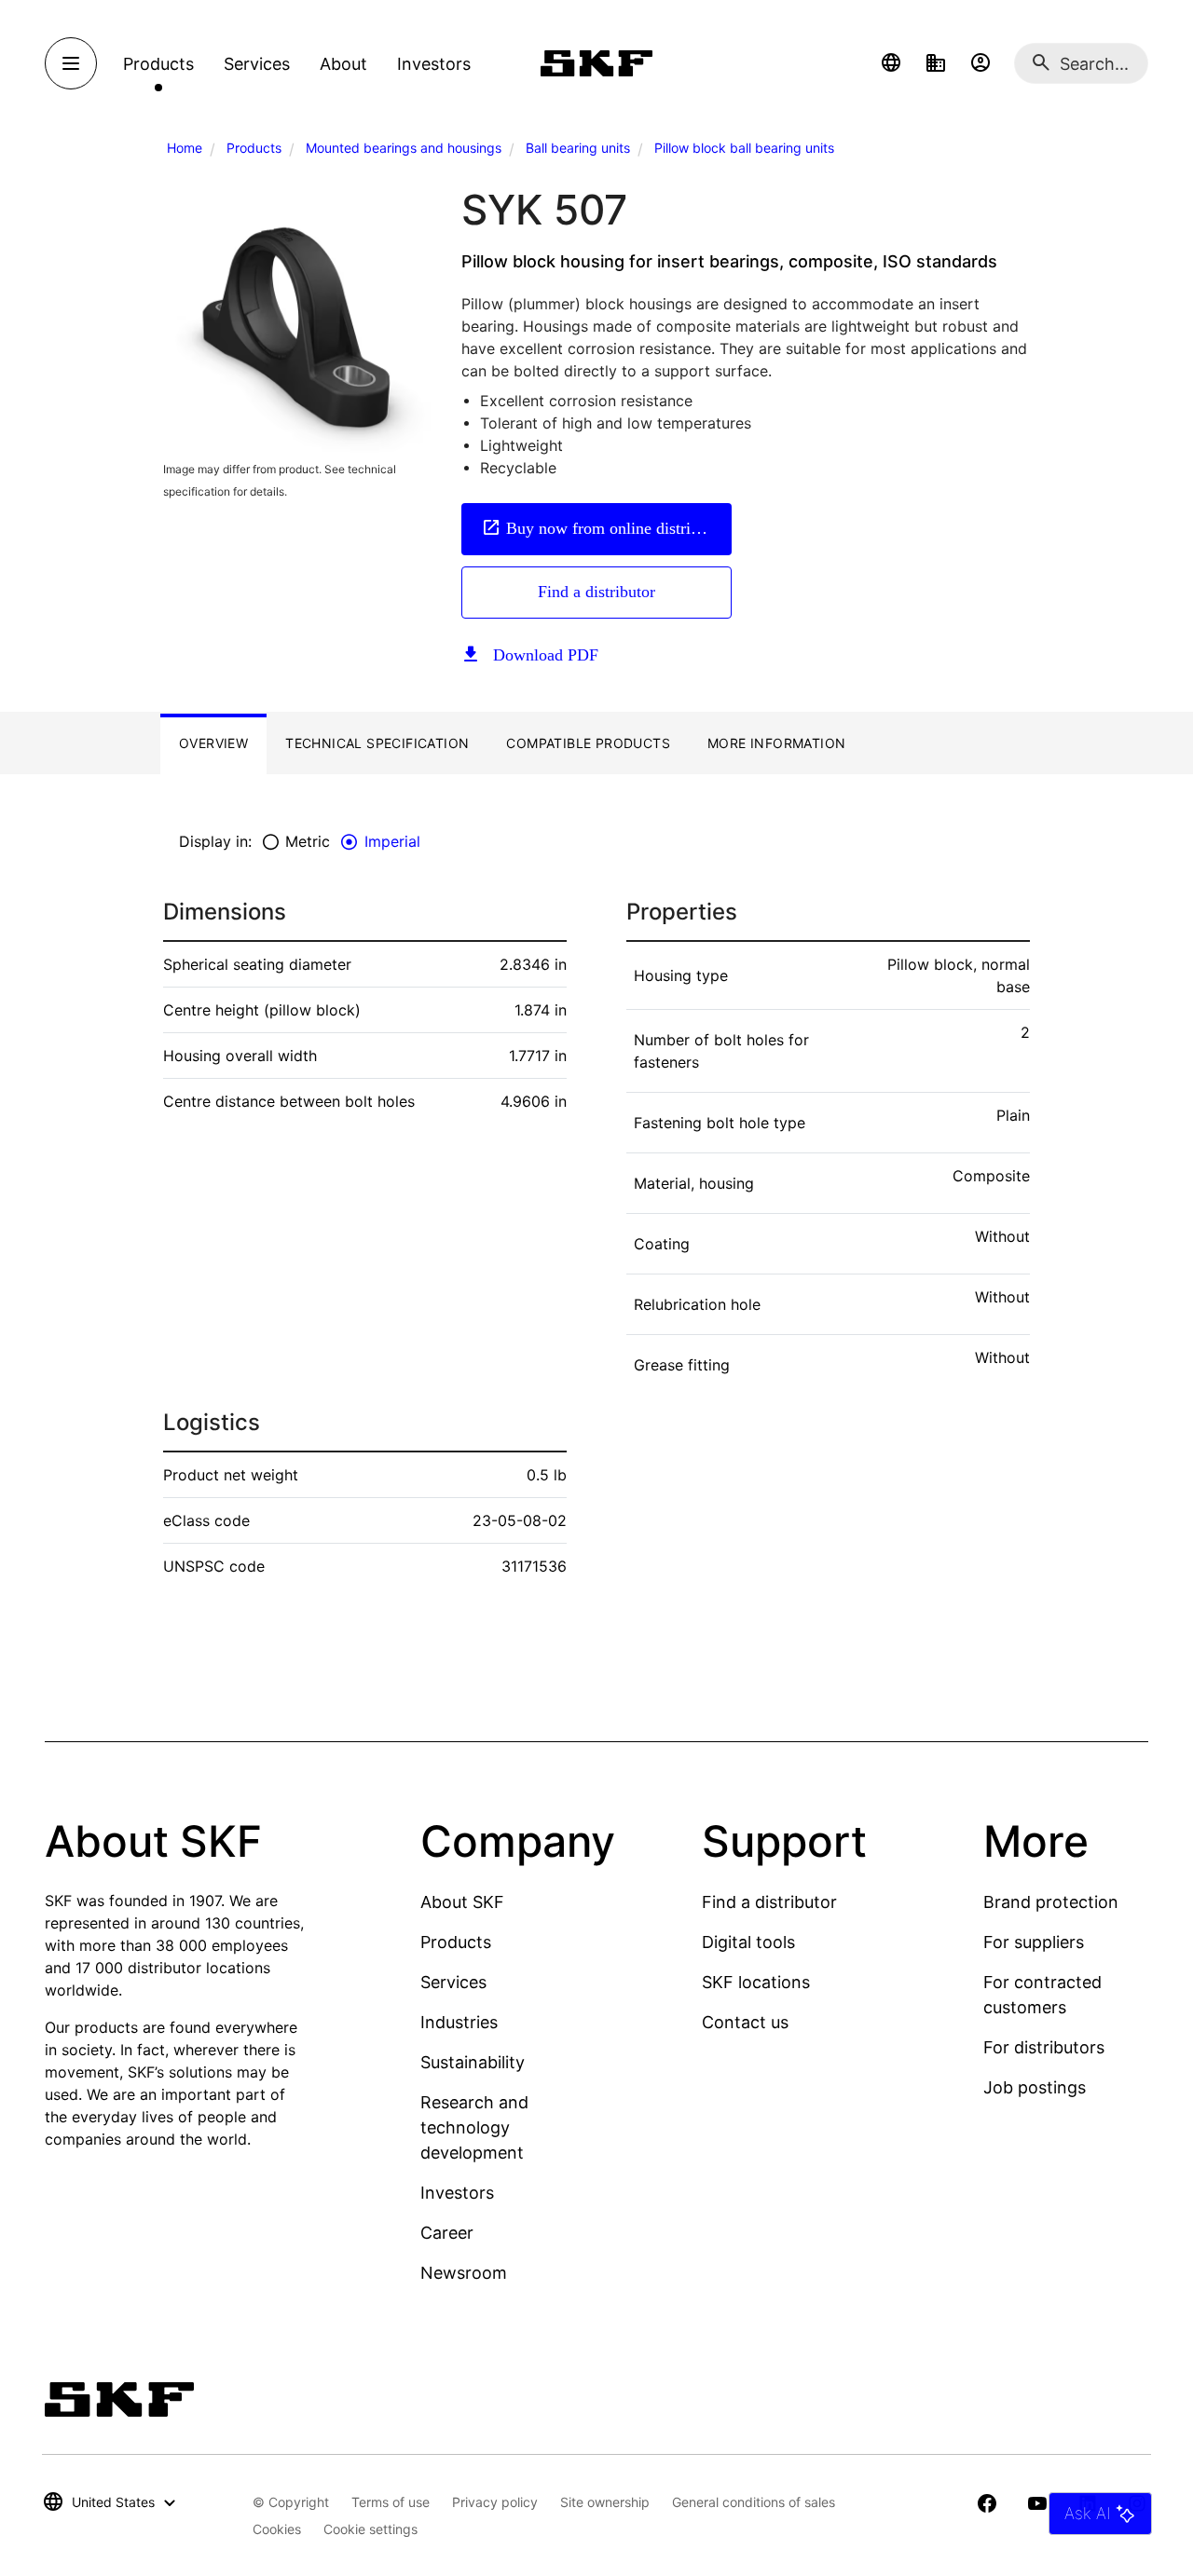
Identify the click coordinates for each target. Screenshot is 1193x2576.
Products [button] (158, 64)
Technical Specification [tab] (377, 743)
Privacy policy (495, 2502)
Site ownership (605, 2502)
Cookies (277, 2529)
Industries (459, 2022)
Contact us (745, 2022)
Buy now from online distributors (619, 528)
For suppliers (1034, 1942)
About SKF (462, 1902)
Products (254, 148)
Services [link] (257, 64)
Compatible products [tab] (588, 743)
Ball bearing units (578, 148)
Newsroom (464, 2273)
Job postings (1035, 2087)
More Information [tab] (776, 743)
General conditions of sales (754, 2502)
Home (185, 148)
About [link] (343, 64)
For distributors (1044, 2047)
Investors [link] (434, 64)
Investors (457, 2193)
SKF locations (756, 1982)
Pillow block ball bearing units (744, 148)
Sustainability (473, 2062)
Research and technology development (474, 2127)
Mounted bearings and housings (404, 148)
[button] (891, 63)
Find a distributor (596, 592)
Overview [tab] (213, 743)
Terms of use (391, 2502)
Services (453, 1982)
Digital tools (748, 1942)
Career (447, 2233)
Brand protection (1051, 1902)
